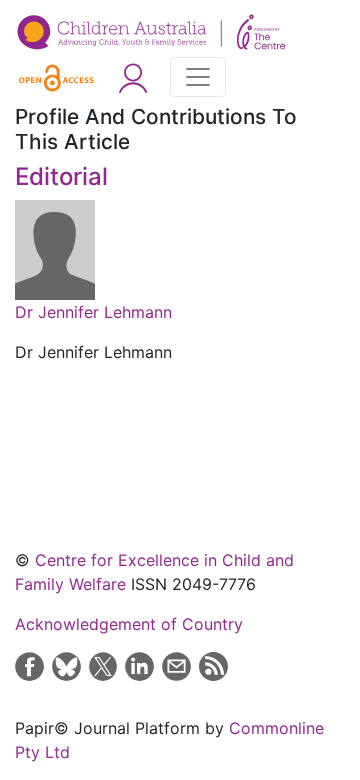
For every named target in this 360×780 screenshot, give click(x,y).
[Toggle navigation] (198, 77)
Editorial (61, 176)
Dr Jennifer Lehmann (93, 312)
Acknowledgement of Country (129, 624)
